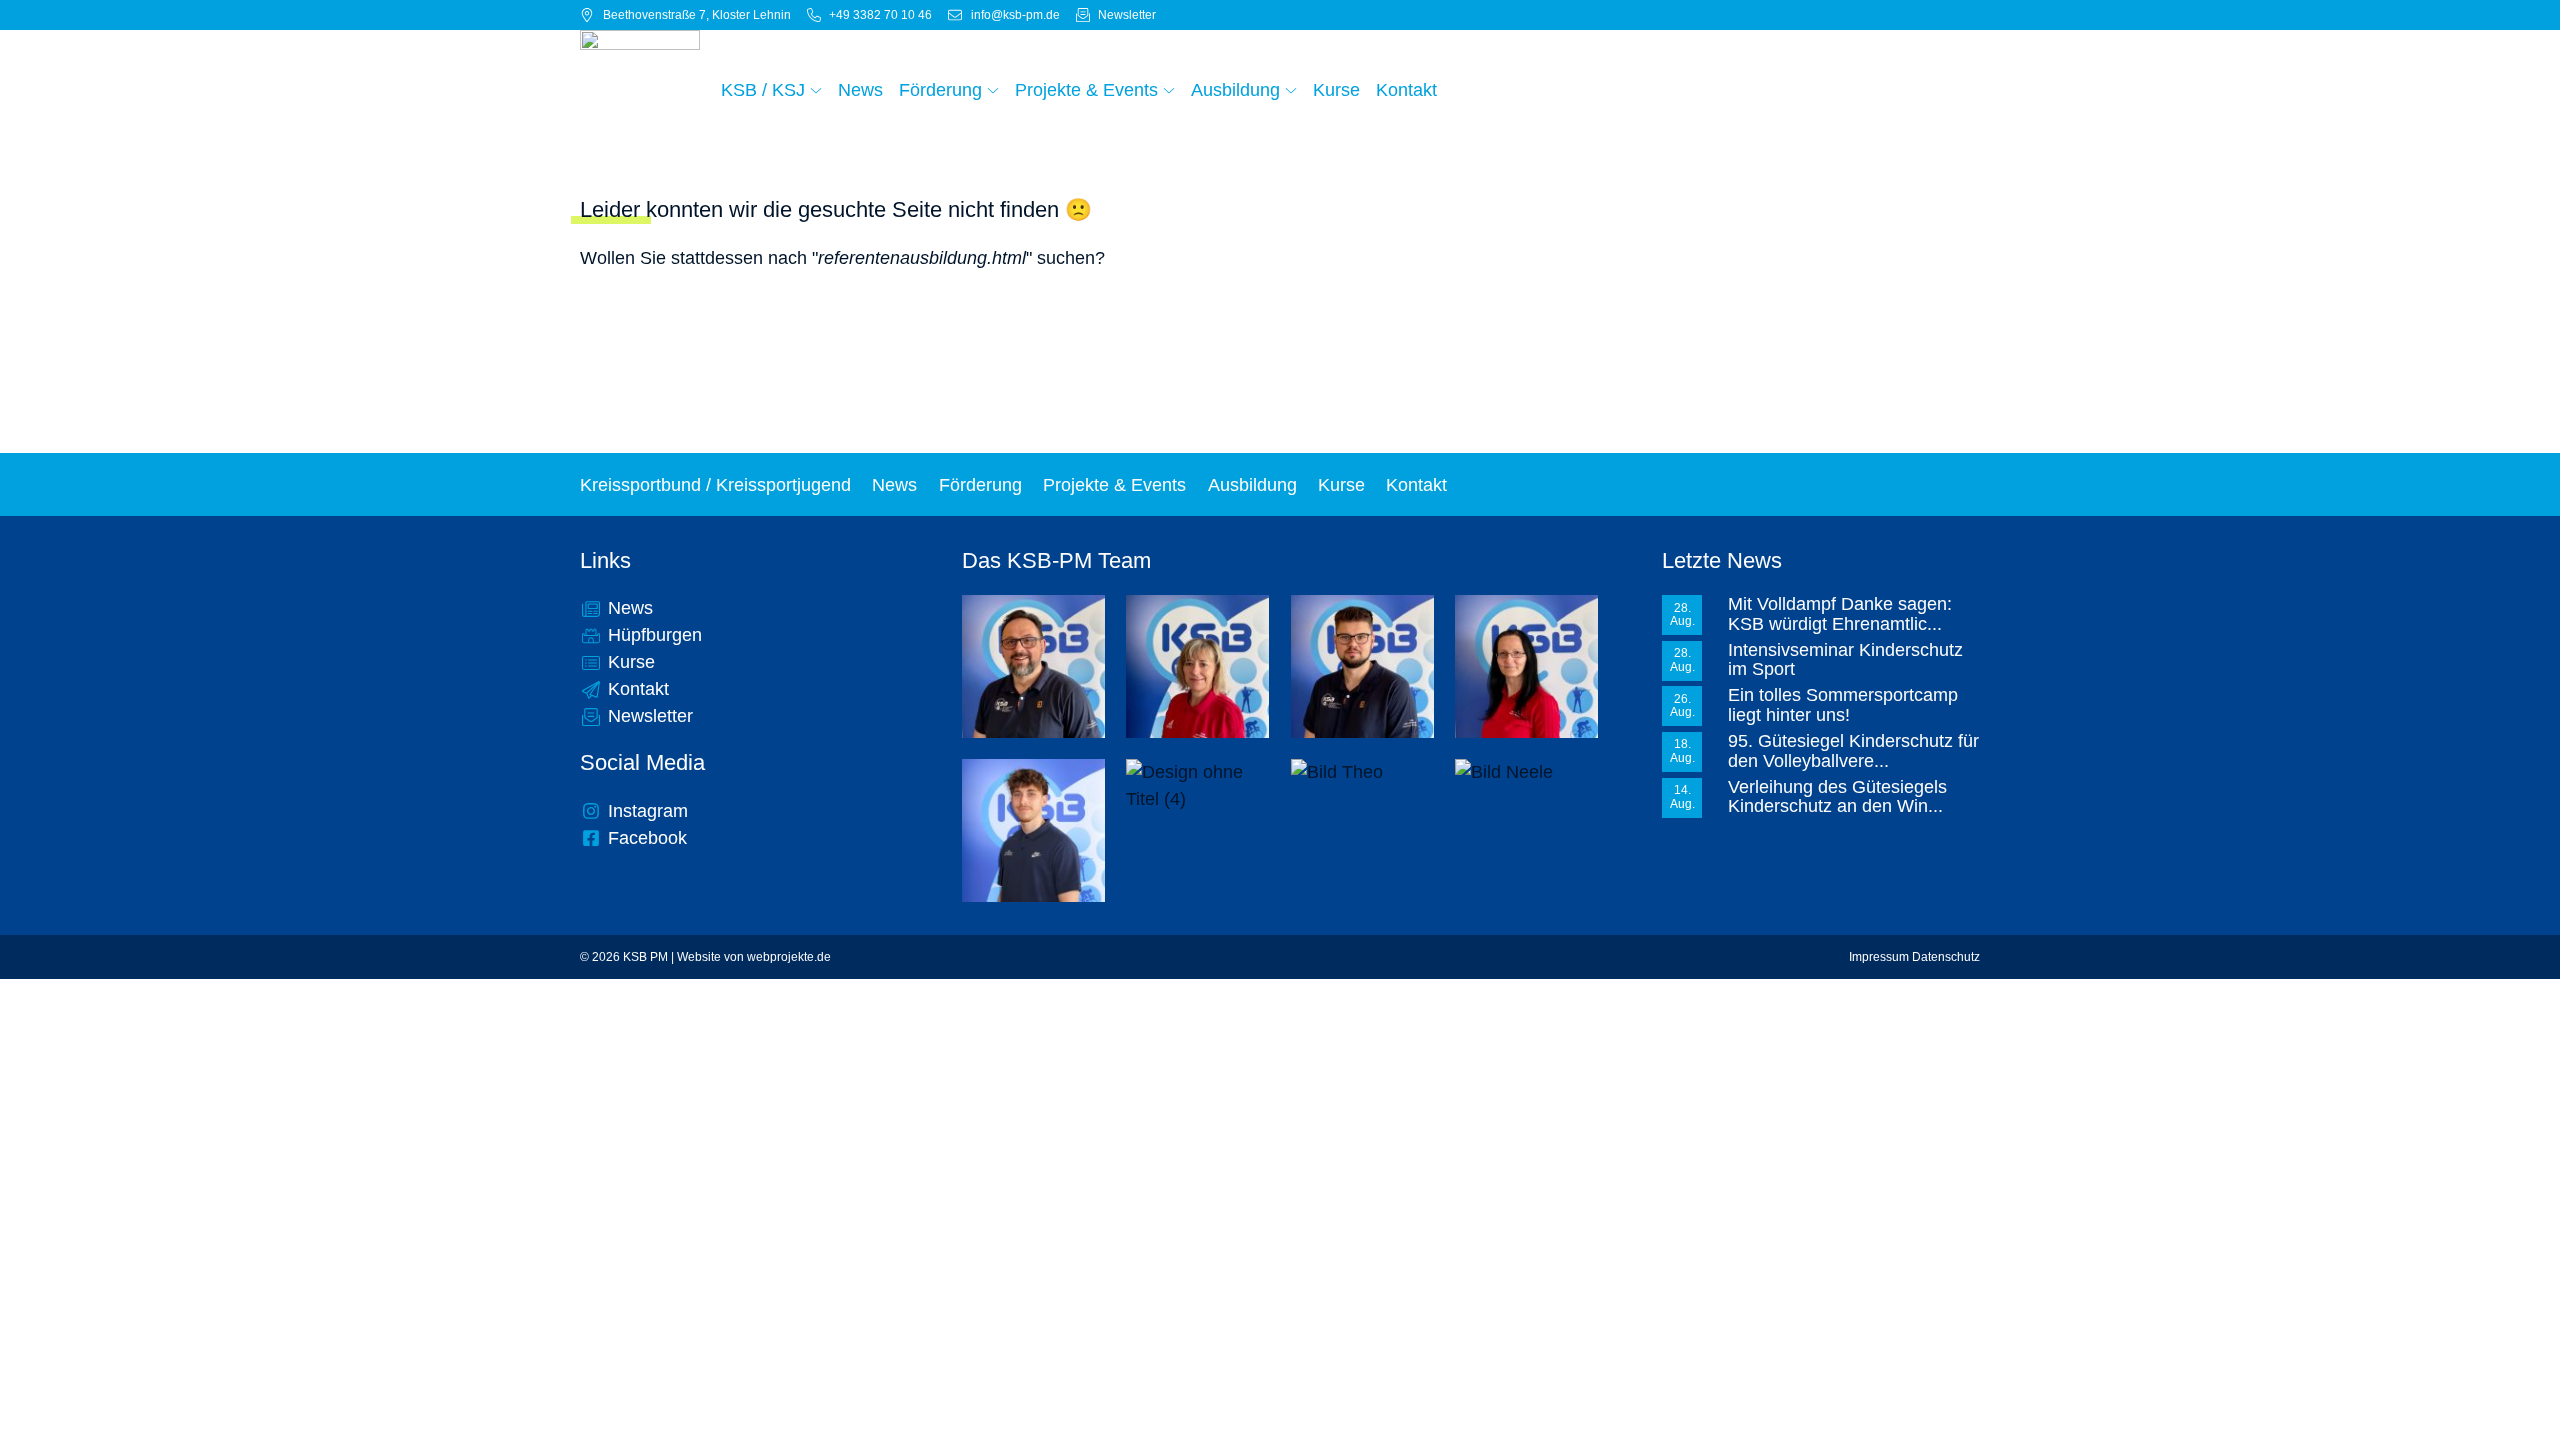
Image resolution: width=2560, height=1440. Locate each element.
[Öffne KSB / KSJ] (816, 90)
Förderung (980, 485)
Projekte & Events (1114, 485)
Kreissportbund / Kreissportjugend (715, 485)
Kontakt (1416, 485)
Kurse (1341, 485)
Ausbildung (1252, 485)
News (894, 485)
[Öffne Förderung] (993, 90)
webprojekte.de (789, 957)
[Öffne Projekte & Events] (1169, 90)
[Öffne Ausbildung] (1291, 90)
